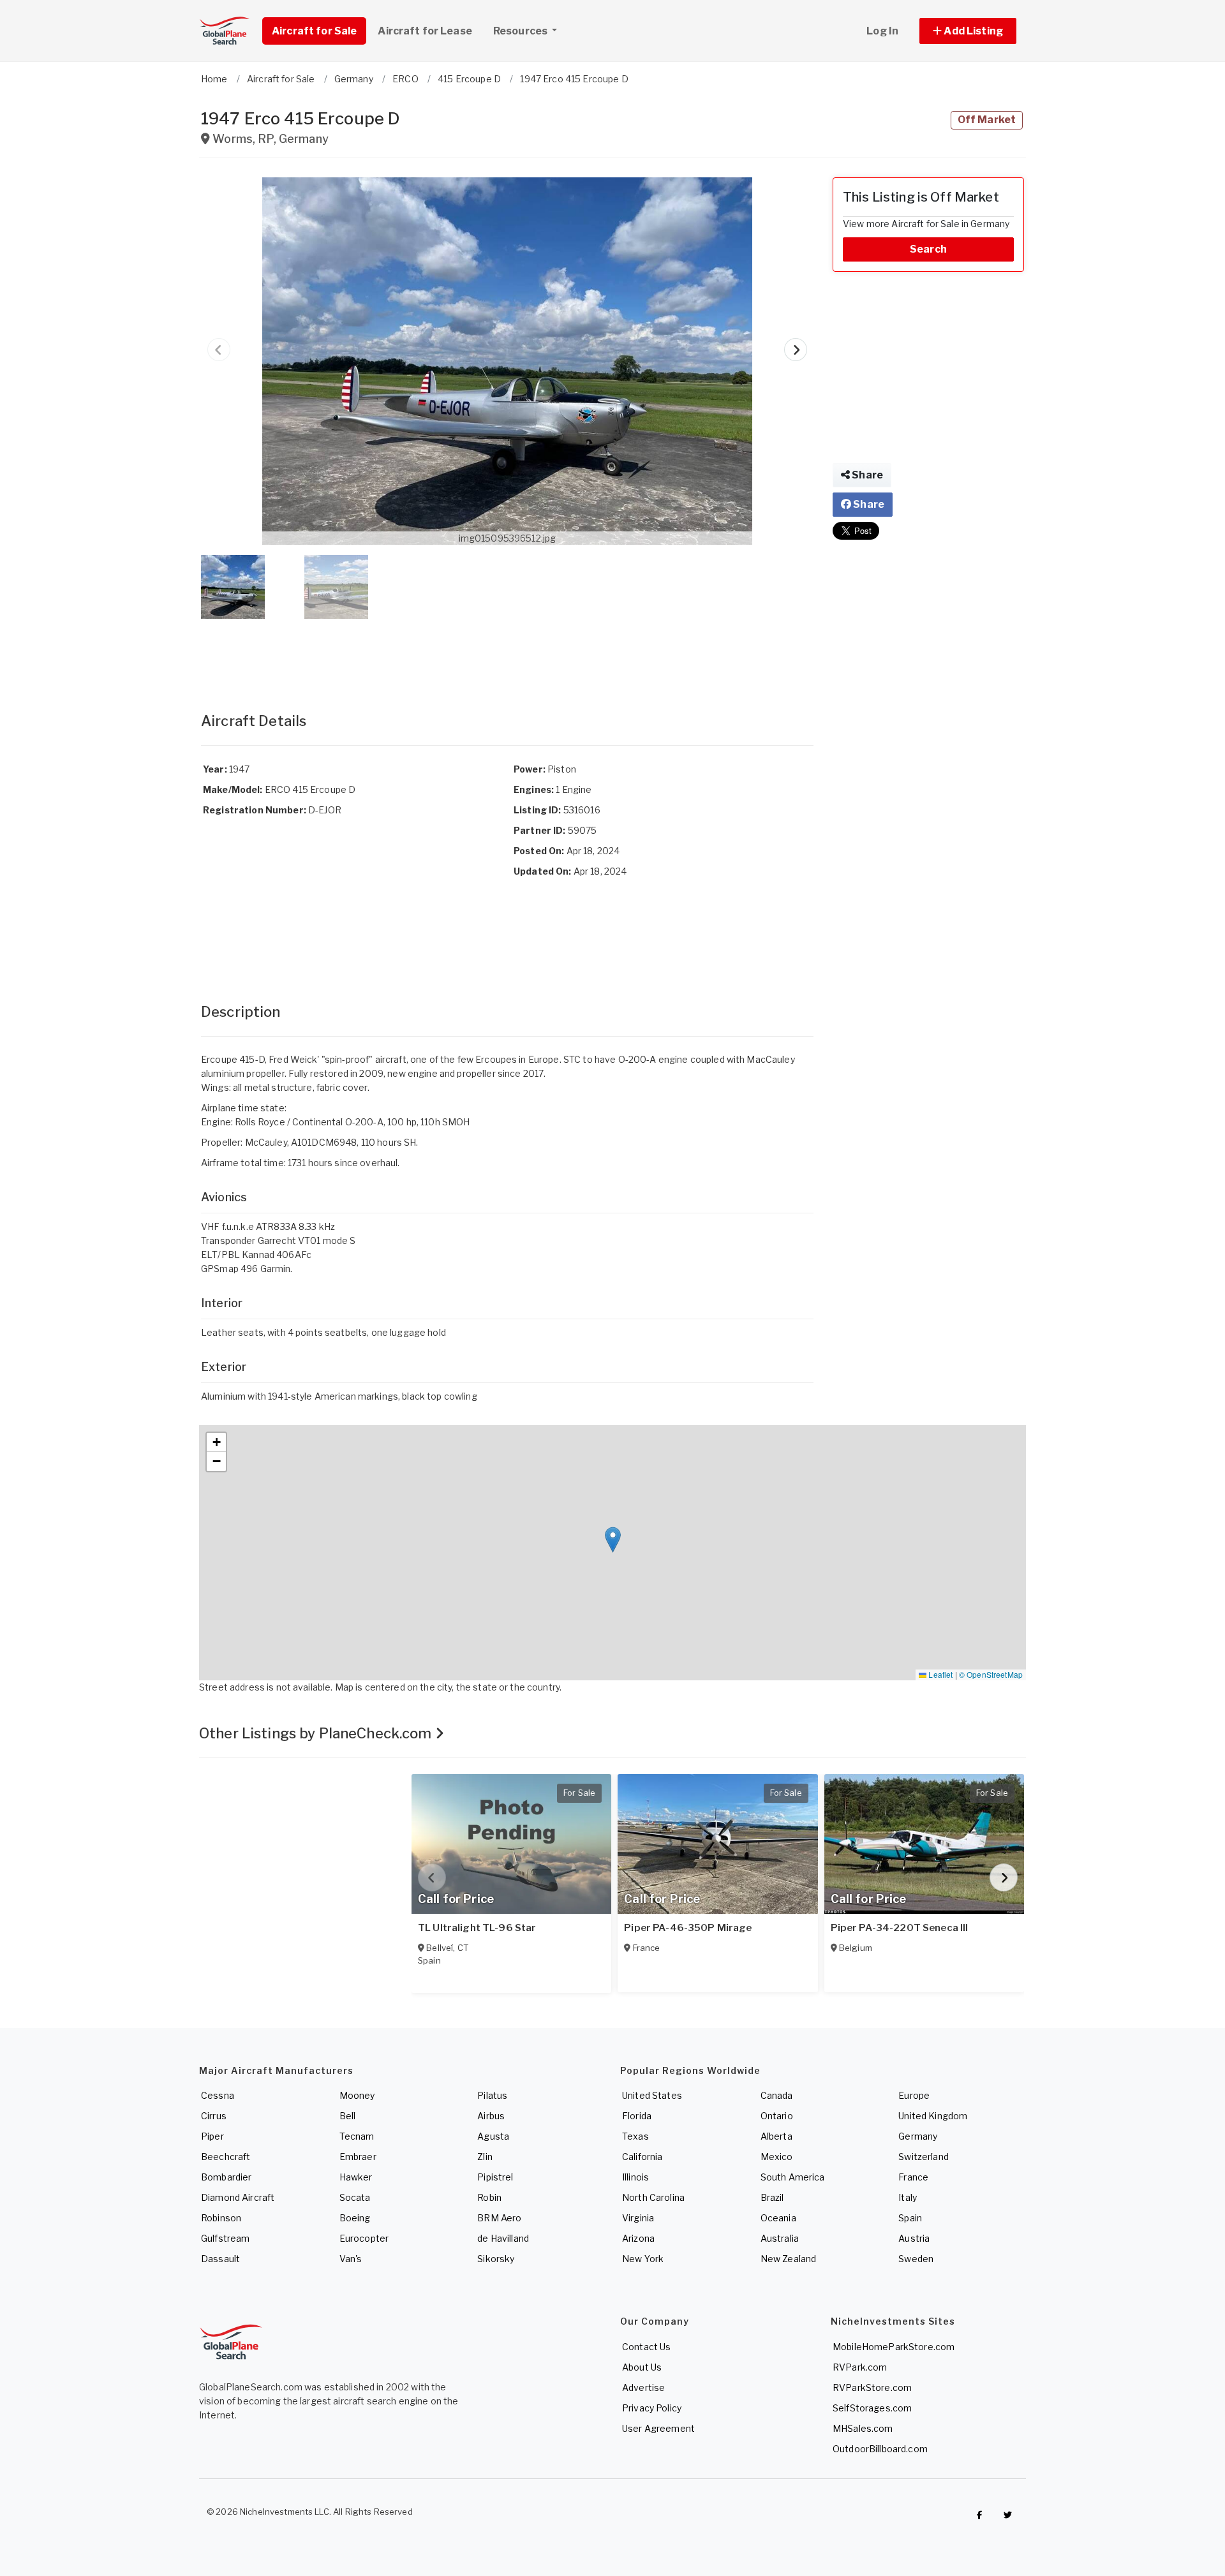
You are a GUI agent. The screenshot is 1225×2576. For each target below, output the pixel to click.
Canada (777, 2095)
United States (652, 2095)
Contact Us (646, 2347)
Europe (914, 2095)
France (913, 2177)
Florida (637, 2116)
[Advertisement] (507, 653)
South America (793, 2177)
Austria (914, 2238)
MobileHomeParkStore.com (894, 2347)
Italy (908, 2197)
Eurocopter (364, 2238)
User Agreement (658, 2428)
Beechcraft (226, 2157)
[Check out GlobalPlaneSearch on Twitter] (1008, 2515)
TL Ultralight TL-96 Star (477, 1928)
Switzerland (924, 2157)
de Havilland (503, 2238)
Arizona (638, 2238)
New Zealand (789, 2259)
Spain (910, 2218)
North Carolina (653, 2197)
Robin (489, 2197)
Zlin (485, 2157)
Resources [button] (521, 31)
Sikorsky (496, 2259)
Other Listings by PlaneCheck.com (317, 1733)
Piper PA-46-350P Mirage (688, 1928)
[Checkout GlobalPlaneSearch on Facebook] (979, 2515)
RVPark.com (860, 2367)
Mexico (777, 2157)
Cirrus (214, 2116)
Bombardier (226, 2177)
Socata (355, 2197)
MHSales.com (863, 2428)
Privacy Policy (652, 2408)
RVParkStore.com (872, 2387)
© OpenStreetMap (991, 1674)
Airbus (491, 2116)
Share (866, 475)
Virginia (638, 2218)
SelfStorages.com (872, 2408)
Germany (918, 2136)
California (642, 2157)
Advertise (643, 2387)
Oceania (778, 2218)
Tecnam (357, 2136)
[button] (968, 31)
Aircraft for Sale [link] (314, 31)
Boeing (355, 2218)
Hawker (356, 2177)
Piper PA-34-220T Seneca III (900, 1928)
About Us (642, 2367)
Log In (882, 31)
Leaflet (939, 1674)
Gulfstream (225, 2238)
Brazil (772, 2197)
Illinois (635, 2177)
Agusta (493, 2136)
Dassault (220, 2259)
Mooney (357, 2095)
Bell (348, 2116)
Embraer (358, 2157)
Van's (351, 2259)
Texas (635, 2136)
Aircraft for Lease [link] (425, 31)
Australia (780, 2238)
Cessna (218, 2095)
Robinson (221, 2218)
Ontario (777, 2116)
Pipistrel (495, 2177)
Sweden (916, 2259)
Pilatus (492, 2095)
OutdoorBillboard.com (880, 2449)
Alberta (776, 2136)
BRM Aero (499, 2218)
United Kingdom (933, 2116)
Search (928, 249)
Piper (212, 2136)
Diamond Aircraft (238, 2197)
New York (643, 2259)
